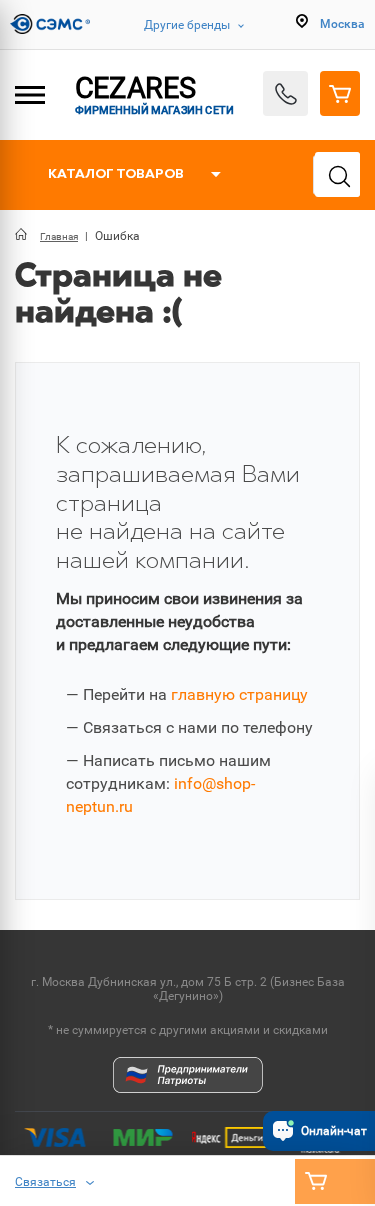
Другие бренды (187, 25)
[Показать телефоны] (285, 93)
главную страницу (239, 694)
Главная (59, 236)
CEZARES (153, 94)
